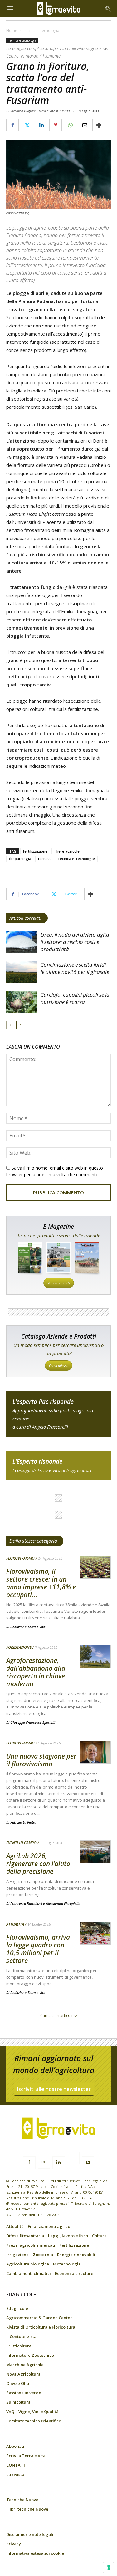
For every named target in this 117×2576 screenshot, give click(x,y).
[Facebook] (29, 2163)
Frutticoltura (19, 2346)
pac (58, 1414)
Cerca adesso (59, 1366)
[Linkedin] (59, 2163)
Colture (99, 2236)
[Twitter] (73, 2159)
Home (12, 30)
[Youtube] (88, 2163)
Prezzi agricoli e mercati (31, 2245)
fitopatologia (20, 859)
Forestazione (19, 1647)
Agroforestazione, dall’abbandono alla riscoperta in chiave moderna (36, 1672)
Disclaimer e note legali (30, 2534)
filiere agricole (67, 851)
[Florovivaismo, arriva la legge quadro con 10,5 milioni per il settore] (95, 1933)
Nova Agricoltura (23, 2374)
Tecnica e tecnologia (41, 30)
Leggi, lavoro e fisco (68, 2236)
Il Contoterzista (21, 2336)
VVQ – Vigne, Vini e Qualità (32, 2412)
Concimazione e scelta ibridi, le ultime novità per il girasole (75, 968)
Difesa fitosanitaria (25, 2236)
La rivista (15, 2474)
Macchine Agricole (25, 2365)
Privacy (14, 2544)
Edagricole (17, 2308)
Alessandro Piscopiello (63, 1903)
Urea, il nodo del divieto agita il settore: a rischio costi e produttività (75, 942)
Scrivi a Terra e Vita (26, 2456)
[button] (108, 8)
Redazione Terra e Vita (28, 1627)
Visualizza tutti (59, 1283)
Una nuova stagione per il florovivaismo (41, 1760)
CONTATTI (17, 2465)
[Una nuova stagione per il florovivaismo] (95, 1752)
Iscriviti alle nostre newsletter (54, 2089)
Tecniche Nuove (22, 2500)
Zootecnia (43, 2255)
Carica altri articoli (56, 2015)
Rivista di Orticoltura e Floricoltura (41, 2327)
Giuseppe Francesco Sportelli (33, 1722)
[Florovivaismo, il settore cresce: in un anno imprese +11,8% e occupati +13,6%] (95, 1568)
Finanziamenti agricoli (50, 2226)
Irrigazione (17, 2255)
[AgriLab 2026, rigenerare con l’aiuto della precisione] (95, 1852)
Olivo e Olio (18, 2383)
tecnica (44, 859)
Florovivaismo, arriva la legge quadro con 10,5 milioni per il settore (38, 1949)
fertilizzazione (35, 851)
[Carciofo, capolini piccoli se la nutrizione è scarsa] (22, 1002)
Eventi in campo (21, 1843)
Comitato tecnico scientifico (34, 2421)
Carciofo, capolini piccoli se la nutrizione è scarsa (75, 998)
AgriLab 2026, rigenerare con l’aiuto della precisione (38, 1864)
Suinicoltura (18, 2402)
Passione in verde (24, 2393)
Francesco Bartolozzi (26, 1903)
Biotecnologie (67, 2264)
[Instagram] (44, 2162)
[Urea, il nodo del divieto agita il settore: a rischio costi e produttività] (22, 942)
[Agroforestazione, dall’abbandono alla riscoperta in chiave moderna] (95, 1657)
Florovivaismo (20, 1558)
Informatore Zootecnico (30, 2355)
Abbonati (15, 2446)
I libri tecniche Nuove (27, 2509)
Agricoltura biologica (28, 2264)
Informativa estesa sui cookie (35, 2553)
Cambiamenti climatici (29, 2273)
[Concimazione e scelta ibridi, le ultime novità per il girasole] (22, 972)
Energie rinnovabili (76, 2255)
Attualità (15, 1924)
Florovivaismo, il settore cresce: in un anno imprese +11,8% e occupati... (41, 1583)
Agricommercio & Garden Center (39, 2318)
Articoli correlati (25, 918)
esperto (58, 1466)
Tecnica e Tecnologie (76, 859)
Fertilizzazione (74, 2245)
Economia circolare (74, 2273)
